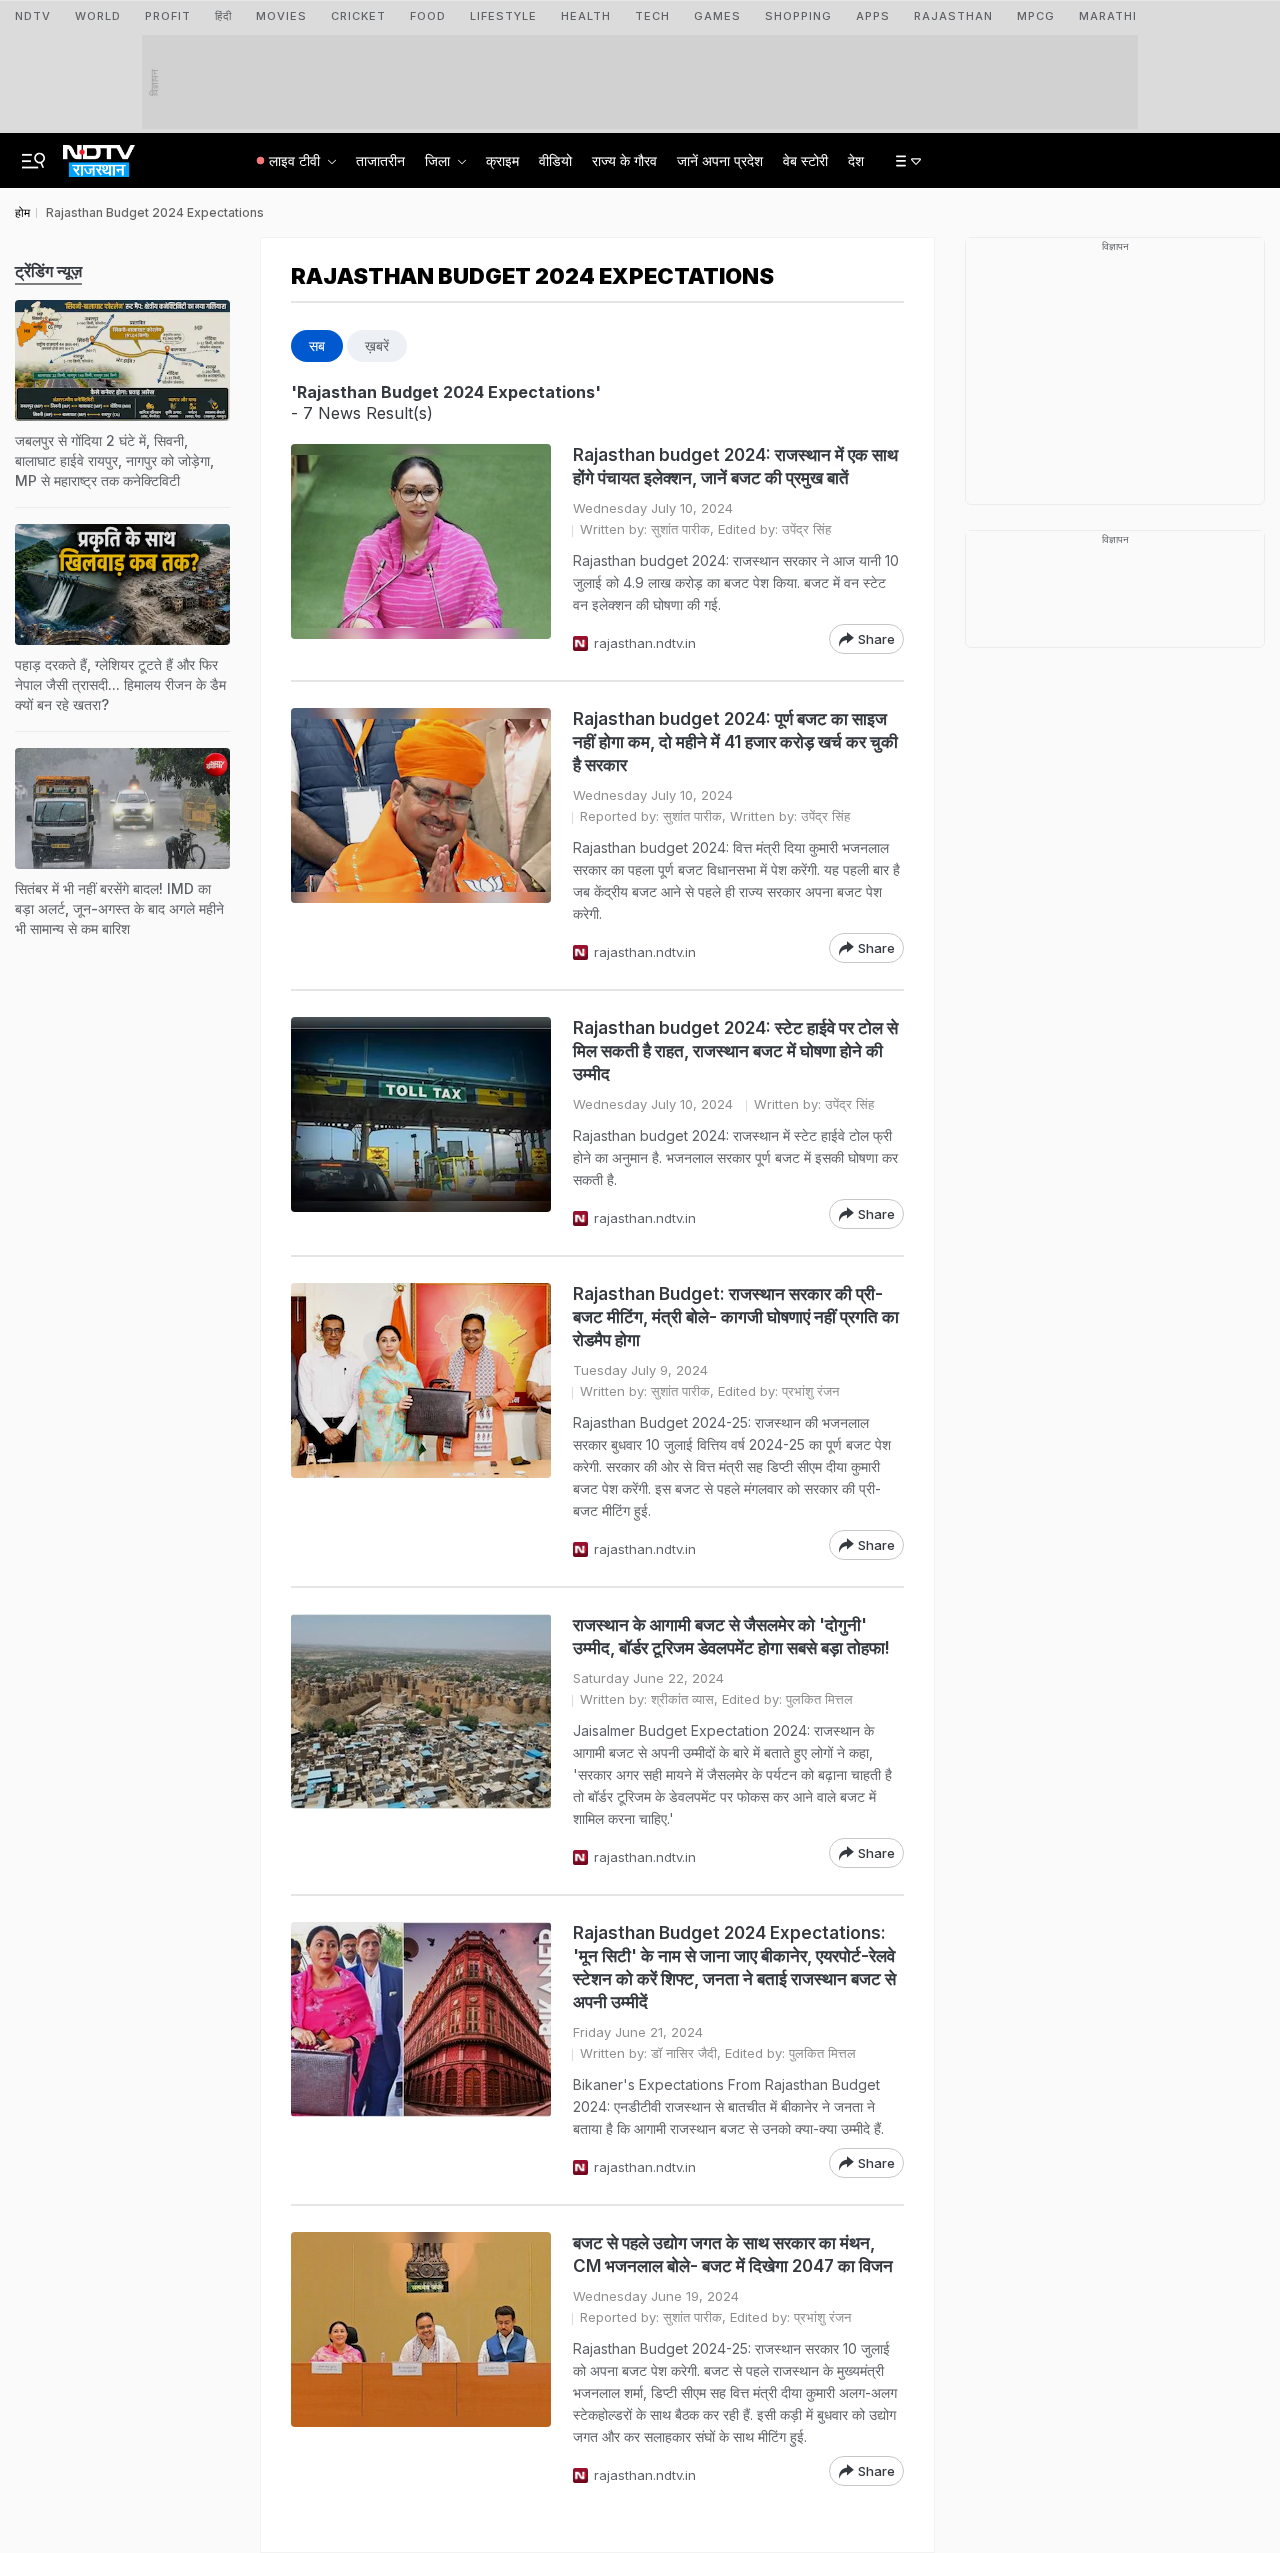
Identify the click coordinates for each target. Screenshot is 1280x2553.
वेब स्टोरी (805, 160)
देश (856, 160)
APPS (873, 16)
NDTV (33, 16)
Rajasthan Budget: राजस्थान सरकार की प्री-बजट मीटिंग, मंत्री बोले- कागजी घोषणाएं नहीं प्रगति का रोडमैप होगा (736, 1317)
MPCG (1036, 16)
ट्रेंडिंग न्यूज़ (48, 271)
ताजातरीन (380, 160)
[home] (99, 155)
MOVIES (281, 16)
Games (717, 16)
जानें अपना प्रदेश (720, 160)
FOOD (428, 16)
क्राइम (502, 160)
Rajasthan (953, 16)
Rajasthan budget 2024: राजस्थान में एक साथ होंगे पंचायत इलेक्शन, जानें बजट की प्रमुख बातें (735, 466)
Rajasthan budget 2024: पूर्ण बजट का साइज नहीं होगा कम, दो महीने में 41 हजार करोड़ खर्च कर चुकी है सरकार (735, 742)
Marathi (1108, 16)
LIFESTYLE (503, 16)
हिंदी (223, 16)
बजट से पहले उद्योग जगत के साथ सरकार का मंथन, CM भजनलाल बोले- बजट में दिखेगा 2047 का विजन (733, 2254)
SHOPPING (798, 16)
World (98, 16)
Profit (168, 16)
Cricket (358, 16)
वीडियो (555, 160)
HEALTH (586, 16)
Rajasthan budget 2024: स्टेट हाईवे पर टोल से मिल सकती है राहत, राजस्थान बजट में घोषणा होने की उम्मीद (735, 1051)
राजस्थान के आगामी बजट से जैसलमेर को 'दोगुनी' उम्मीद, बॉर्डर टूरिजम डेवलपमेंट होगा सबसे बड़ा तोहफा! (731, 1636)
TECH (652, 16)
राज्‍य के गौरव (624, 160)
